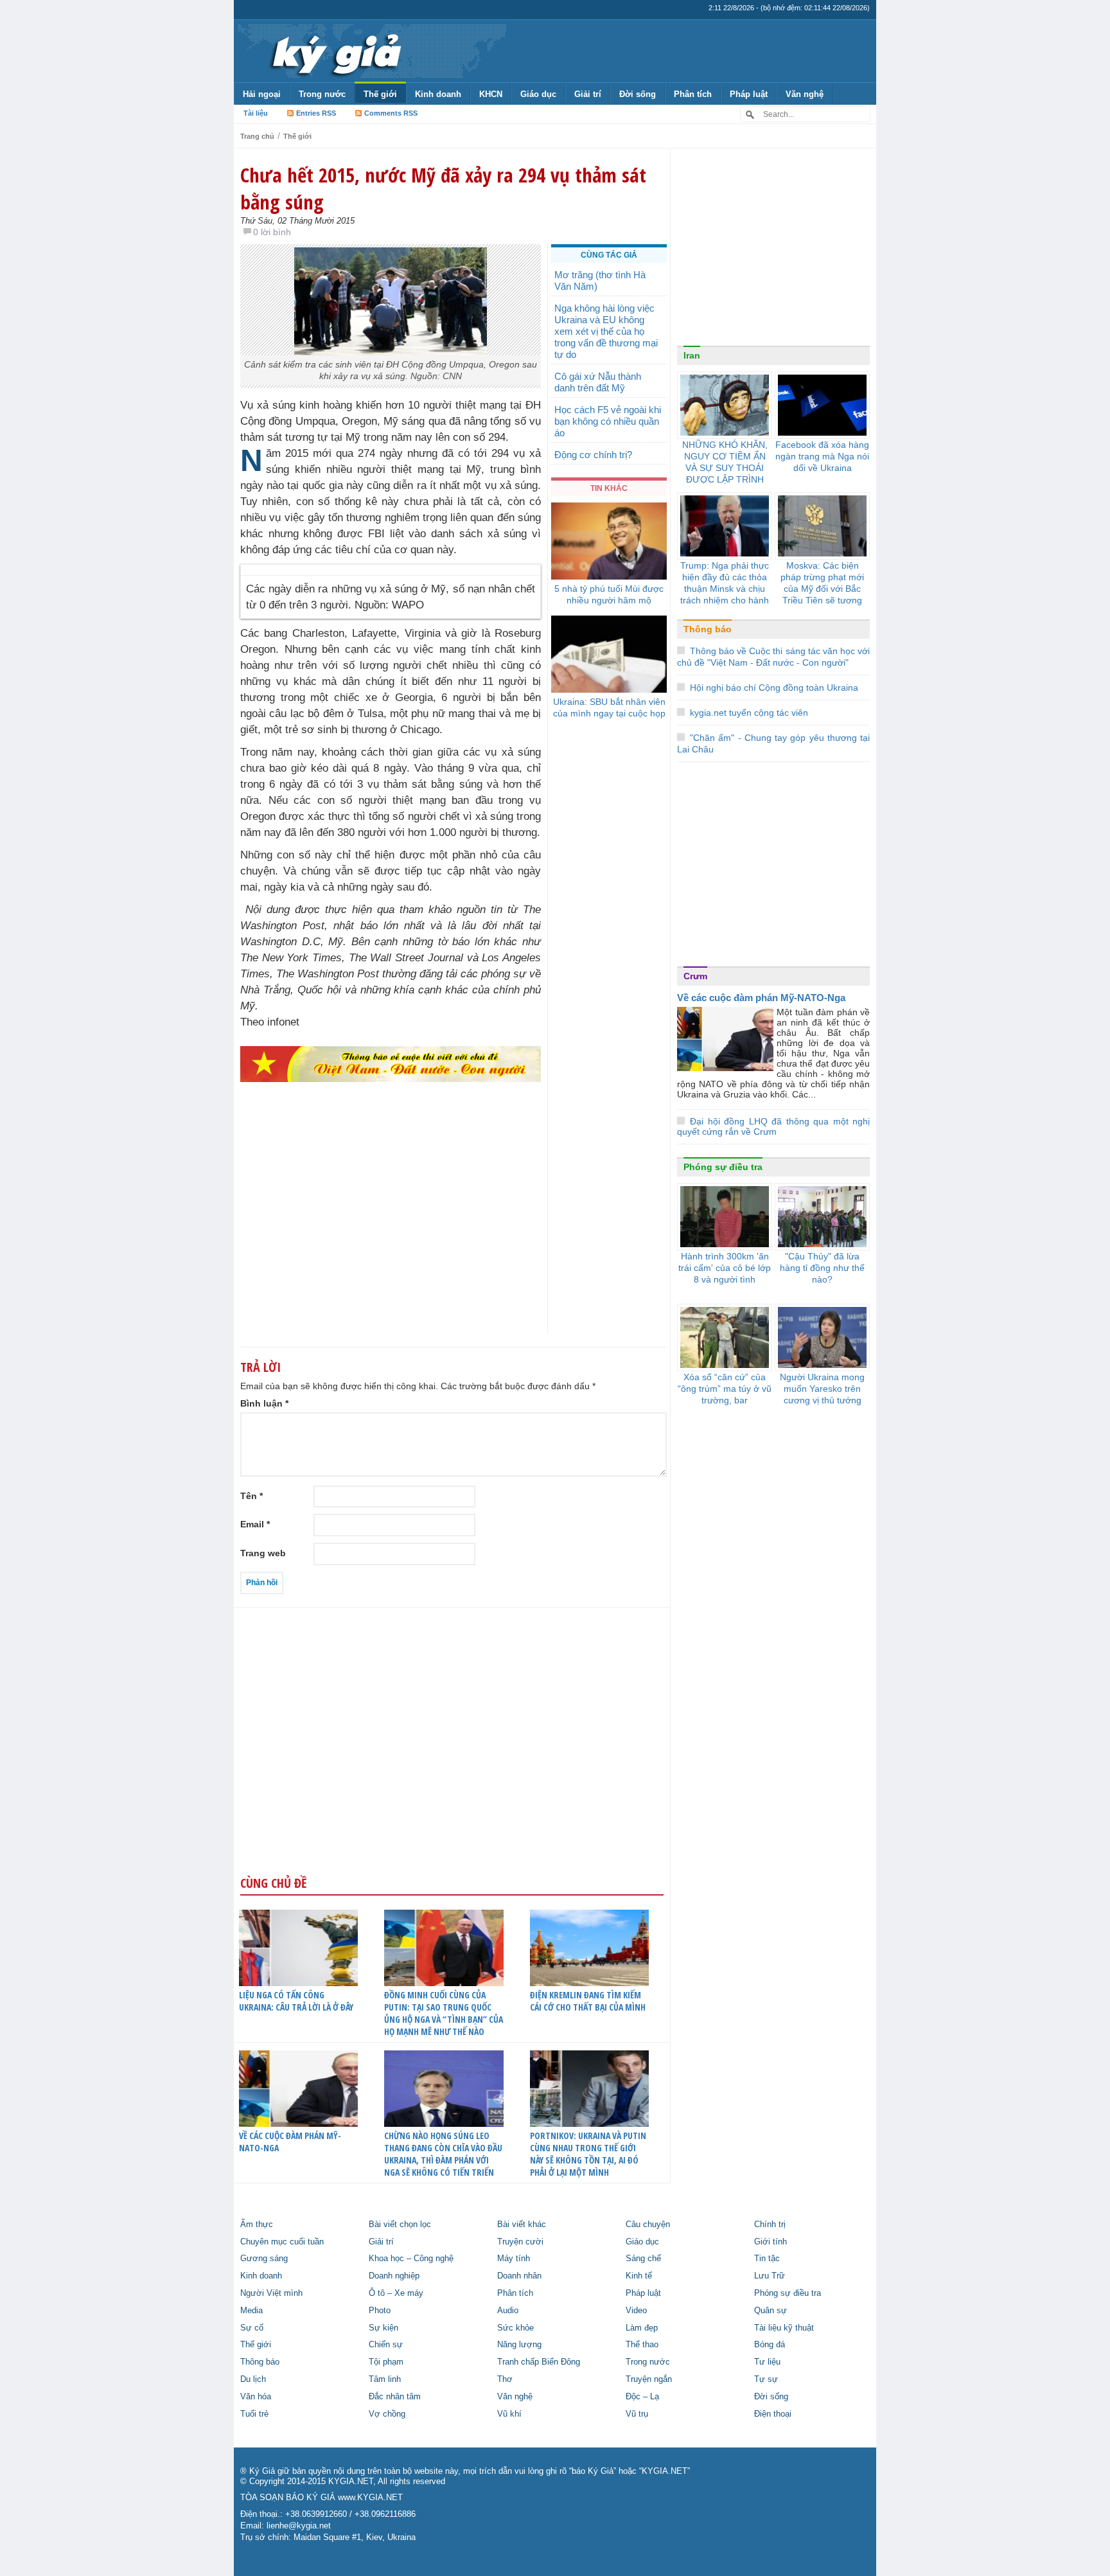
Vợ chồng (387, 2414)
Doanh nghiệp (394, 2276)
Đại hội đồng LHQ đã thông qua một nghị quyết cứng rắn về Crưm (773, 1127)
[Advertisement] (391, 1233)
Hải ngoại (262, 94)
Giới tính (771, 2242)
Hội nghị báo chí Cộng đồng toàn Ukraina (774, 688)
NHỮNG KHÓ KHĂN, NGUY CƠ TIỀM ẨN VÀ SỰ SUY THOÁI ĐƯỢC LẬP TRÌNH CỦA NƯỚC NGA (725, 468)
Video (636, 2311)
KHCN (491, 94)
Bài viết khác (522, 2225)
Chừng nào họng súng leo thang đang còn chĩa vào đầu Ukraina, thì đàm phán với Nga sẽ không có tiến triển (443, 2154)
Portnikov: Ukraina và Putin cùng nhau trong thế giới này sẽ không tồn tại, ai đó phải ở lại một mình (588, 2154)
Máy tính (514, 2259)
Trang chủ (257, 136)
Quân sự (771, 2311)
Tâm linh (385, 2379)
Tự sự (766, 2379)
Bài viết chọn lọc (400, 2225)
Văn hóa (256, 2397)
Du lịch (253, 2379)
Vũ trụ (637, 2414)
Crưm (695, 976)
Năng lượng (519, 2345)
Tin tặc (767, 2259)
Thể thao (642, 2345)
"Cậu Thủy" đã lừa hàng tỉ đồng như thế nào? (822, 1268)
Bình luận (264, 1403)
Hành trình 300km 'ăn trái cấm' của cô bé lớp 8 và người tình (725, 1268)
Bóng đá (770, 2345)
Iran (692, 355)
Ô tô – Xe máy (396, 2293)
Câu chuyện (648, 2225)
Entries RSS (316, 113)
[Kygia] (334, 51)
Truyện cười (520, 2242)
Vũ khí (509, 2414)
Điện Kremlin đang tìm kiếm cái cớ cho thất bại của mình (588, 2001)
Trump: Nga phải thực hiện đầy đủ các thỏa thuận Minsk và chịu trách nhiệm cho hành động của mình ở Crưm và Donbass (725, 594)
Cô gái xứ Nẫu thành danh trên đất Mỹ (598, 382)
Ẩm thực (257, 2225)
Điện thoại (773, 2414)
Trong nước (322, 94)
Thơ (505, 2379)
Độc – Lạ (642, 2397)
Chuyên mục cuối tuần (282, 2242)
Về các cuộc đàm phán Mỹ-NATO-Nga (290, 2142)
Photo (380, 2311)
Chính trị (770, 2225)
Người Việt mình (271, 2293)
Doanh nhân (519, 2276)
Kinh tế (639, 2276)
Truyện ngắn (649, 2379)
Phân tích (693, 94)
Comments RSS (391, 113)
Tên (251, 1496)
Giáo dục (538, 94)
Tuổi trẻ (254, 2414)
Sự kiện (383, 2328)
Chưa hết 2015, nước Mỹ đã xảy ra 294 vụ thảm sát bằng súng (443, 188)
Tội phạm (386, 2362)
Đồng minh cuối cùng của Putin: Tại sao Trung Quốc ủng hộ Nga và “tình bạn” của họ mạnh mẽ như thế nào (444, 2013)
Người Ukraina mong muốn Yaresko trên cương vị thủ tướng (822, 1389)
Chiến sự (386, 2345)
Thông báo (708, 629)
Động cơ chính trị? (593, 455)
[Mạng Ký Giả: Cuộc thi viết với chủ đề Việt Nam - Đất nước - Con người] (391, 1064)
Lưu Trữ (770, 2276)
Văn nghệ (805, 94)
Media (251, 2311)
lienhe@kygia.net (299, 2526)
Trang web (263, 1553)
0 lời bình (272, 232)
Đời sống (638, 94)
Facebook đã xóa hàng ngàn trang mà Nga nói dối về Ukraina (822, 456)
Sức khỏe (515, 2328)
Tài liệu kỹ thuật (784, 2328)
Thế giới (380, 94)
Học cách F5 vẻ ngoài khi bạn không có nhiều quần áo (608, 421)
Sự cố (252, 2328)
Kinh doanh (438, 94)
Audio (508, 2311)
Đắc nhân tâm (395, 2397)
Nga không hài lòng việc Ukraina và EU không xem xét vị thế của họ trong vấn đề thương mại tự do (606, 331)
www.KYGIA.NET (370, 2498)
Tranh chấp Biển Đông (539, 2362)
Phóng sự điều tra (723, 1167)
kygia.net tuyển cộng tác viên (749, 713)
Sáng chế (643, 2259)
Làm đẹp (642, 2328)
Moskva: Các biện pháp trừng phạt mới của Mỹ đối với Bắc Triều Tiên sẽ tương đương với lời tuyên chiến (822, 594)
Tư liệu (767, 2362)
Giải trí (588, 94)
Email (255, 1524)
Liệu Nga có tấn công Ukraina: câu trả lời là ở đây (296, 2001)
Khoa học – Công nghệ (411, 2259)
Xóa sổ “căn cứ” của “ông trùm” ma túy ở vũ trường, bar (725, 1389)
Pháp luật (749, 94)
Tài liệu (256, 113)
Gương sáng (264, 2259)
